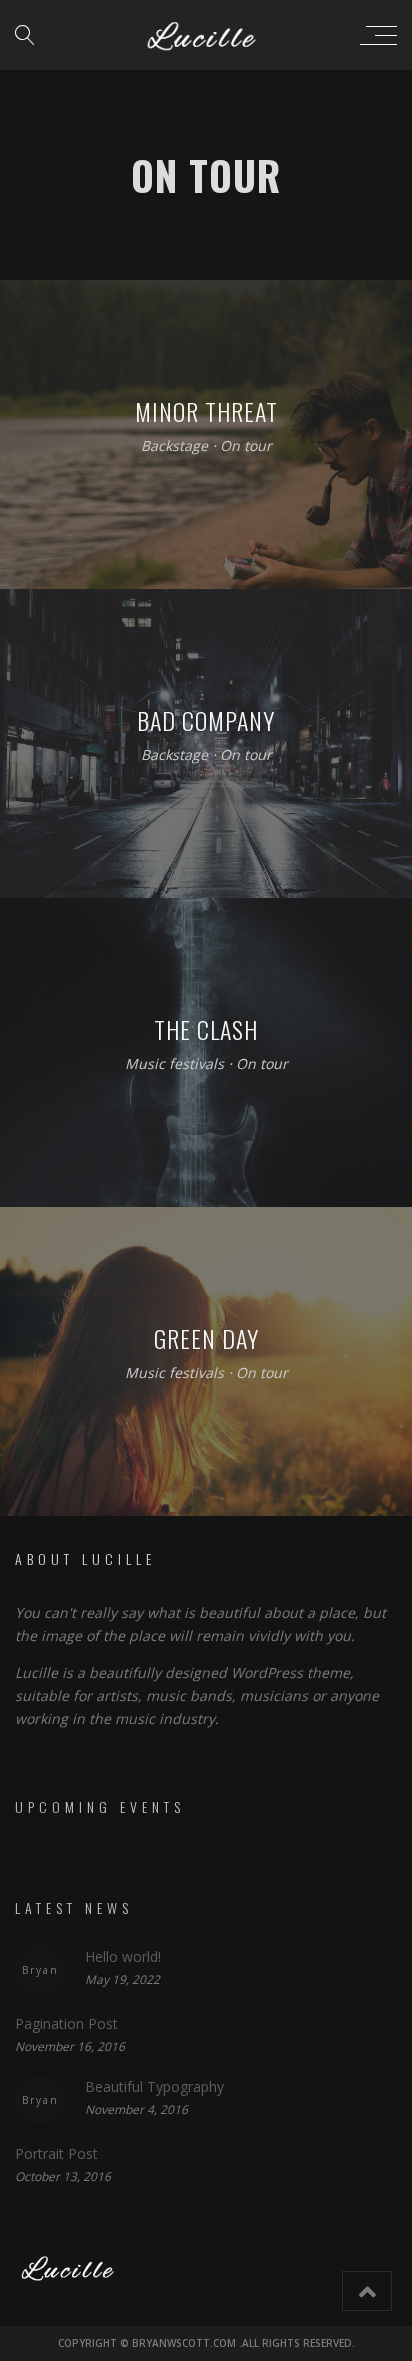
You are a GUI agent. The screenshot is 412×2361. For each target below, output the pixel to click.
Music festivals (174, 1063)
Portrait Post (56, 2153)
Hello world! (123, 1956)
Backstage (174, 445)
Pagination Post (66, 2023)
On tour (246, 445)
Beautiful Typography (154, 2086)
